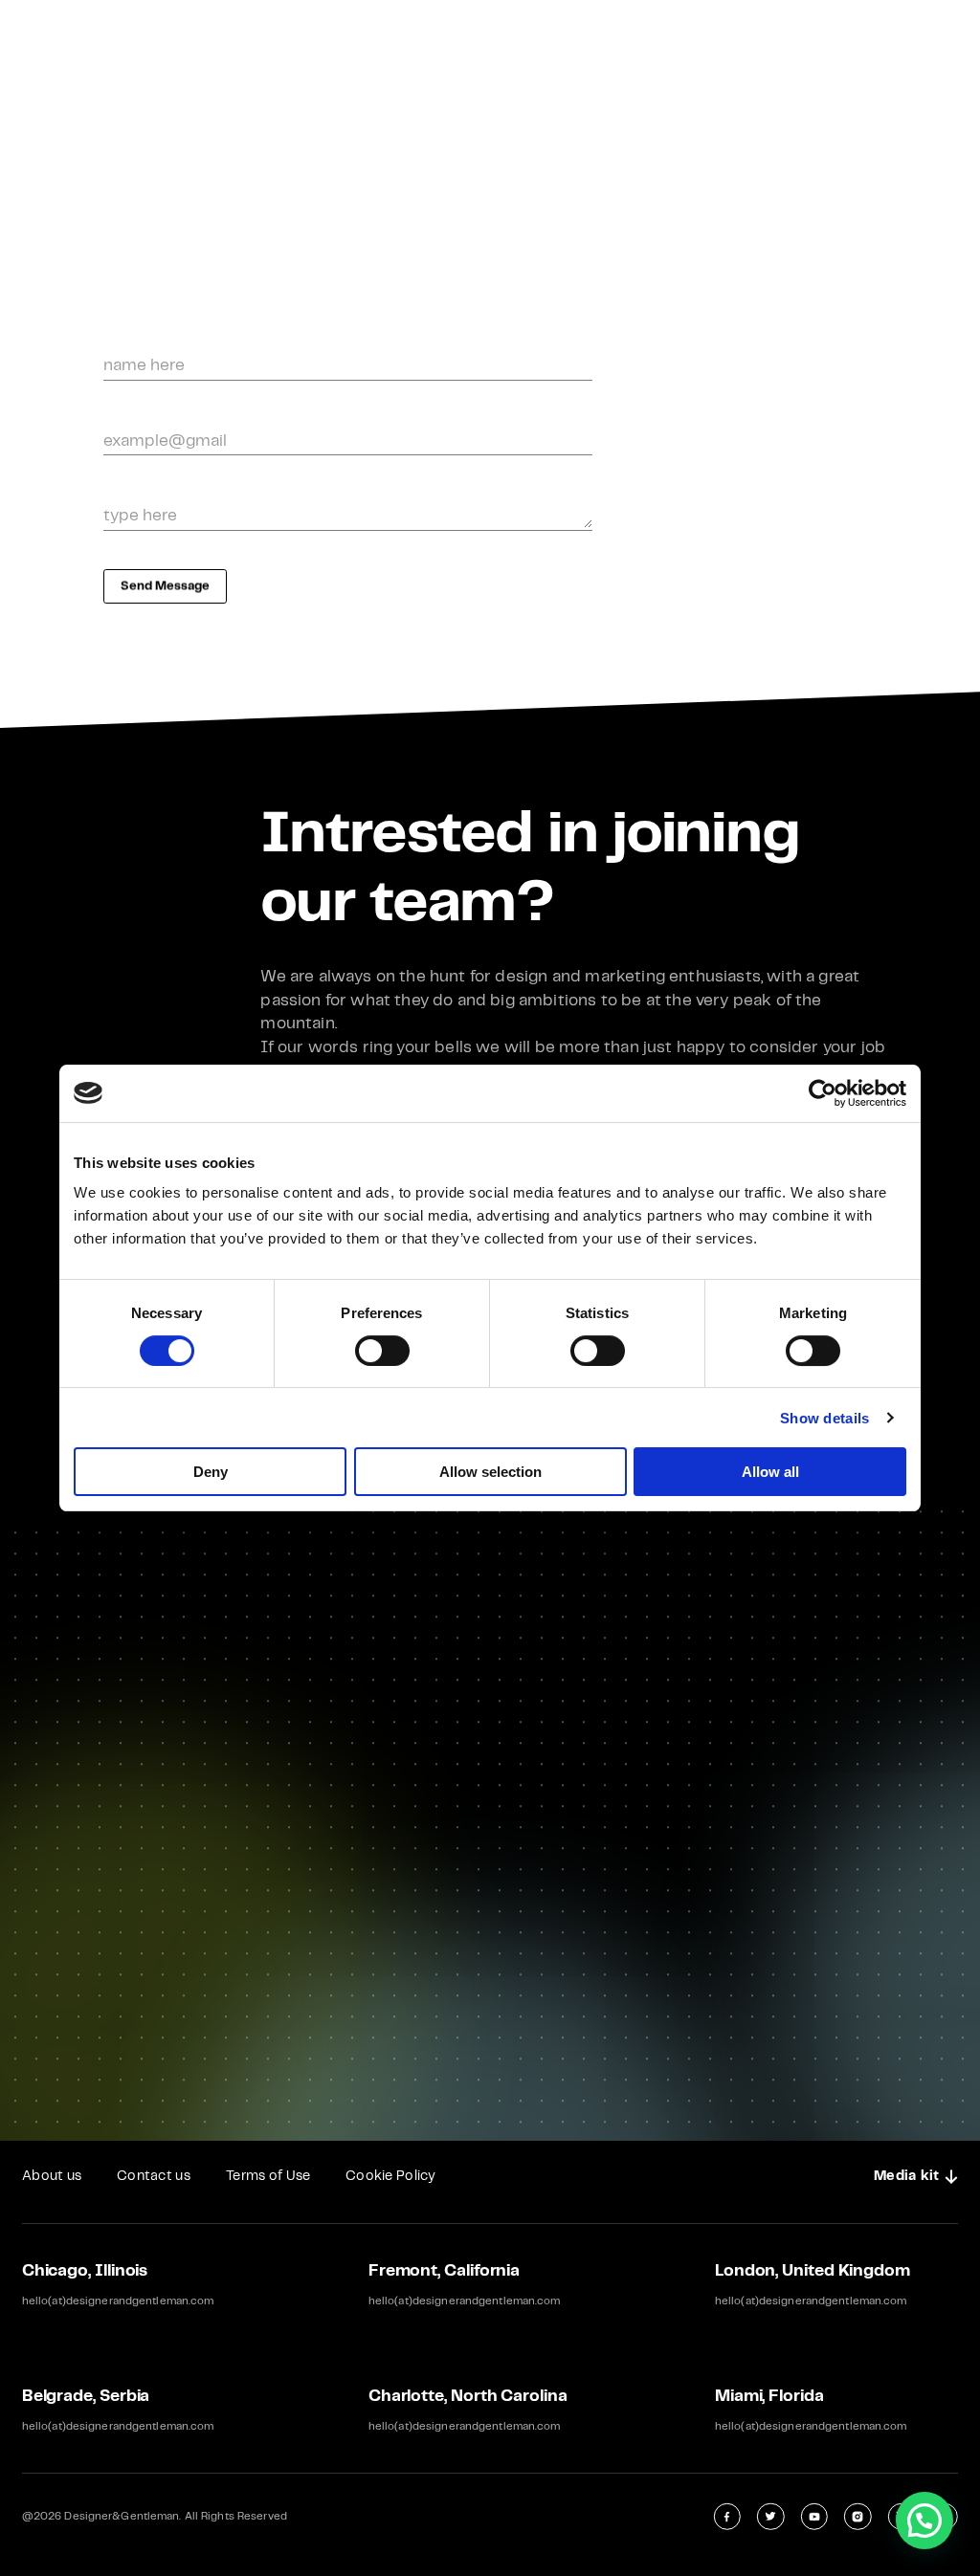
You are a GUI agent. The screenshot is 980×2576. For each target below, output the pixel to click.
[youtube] (814, 2516)
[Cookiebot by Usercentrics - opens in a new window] (823, 1093)
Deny (211, 1472)
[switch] (382, 1351)
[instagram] (857, 2516)
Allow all (770, 1472)
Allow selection (490, 1472)
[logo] (490, 38)
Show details (825, 1418)
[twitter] (770, 2516)
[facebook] (727, 2516)
